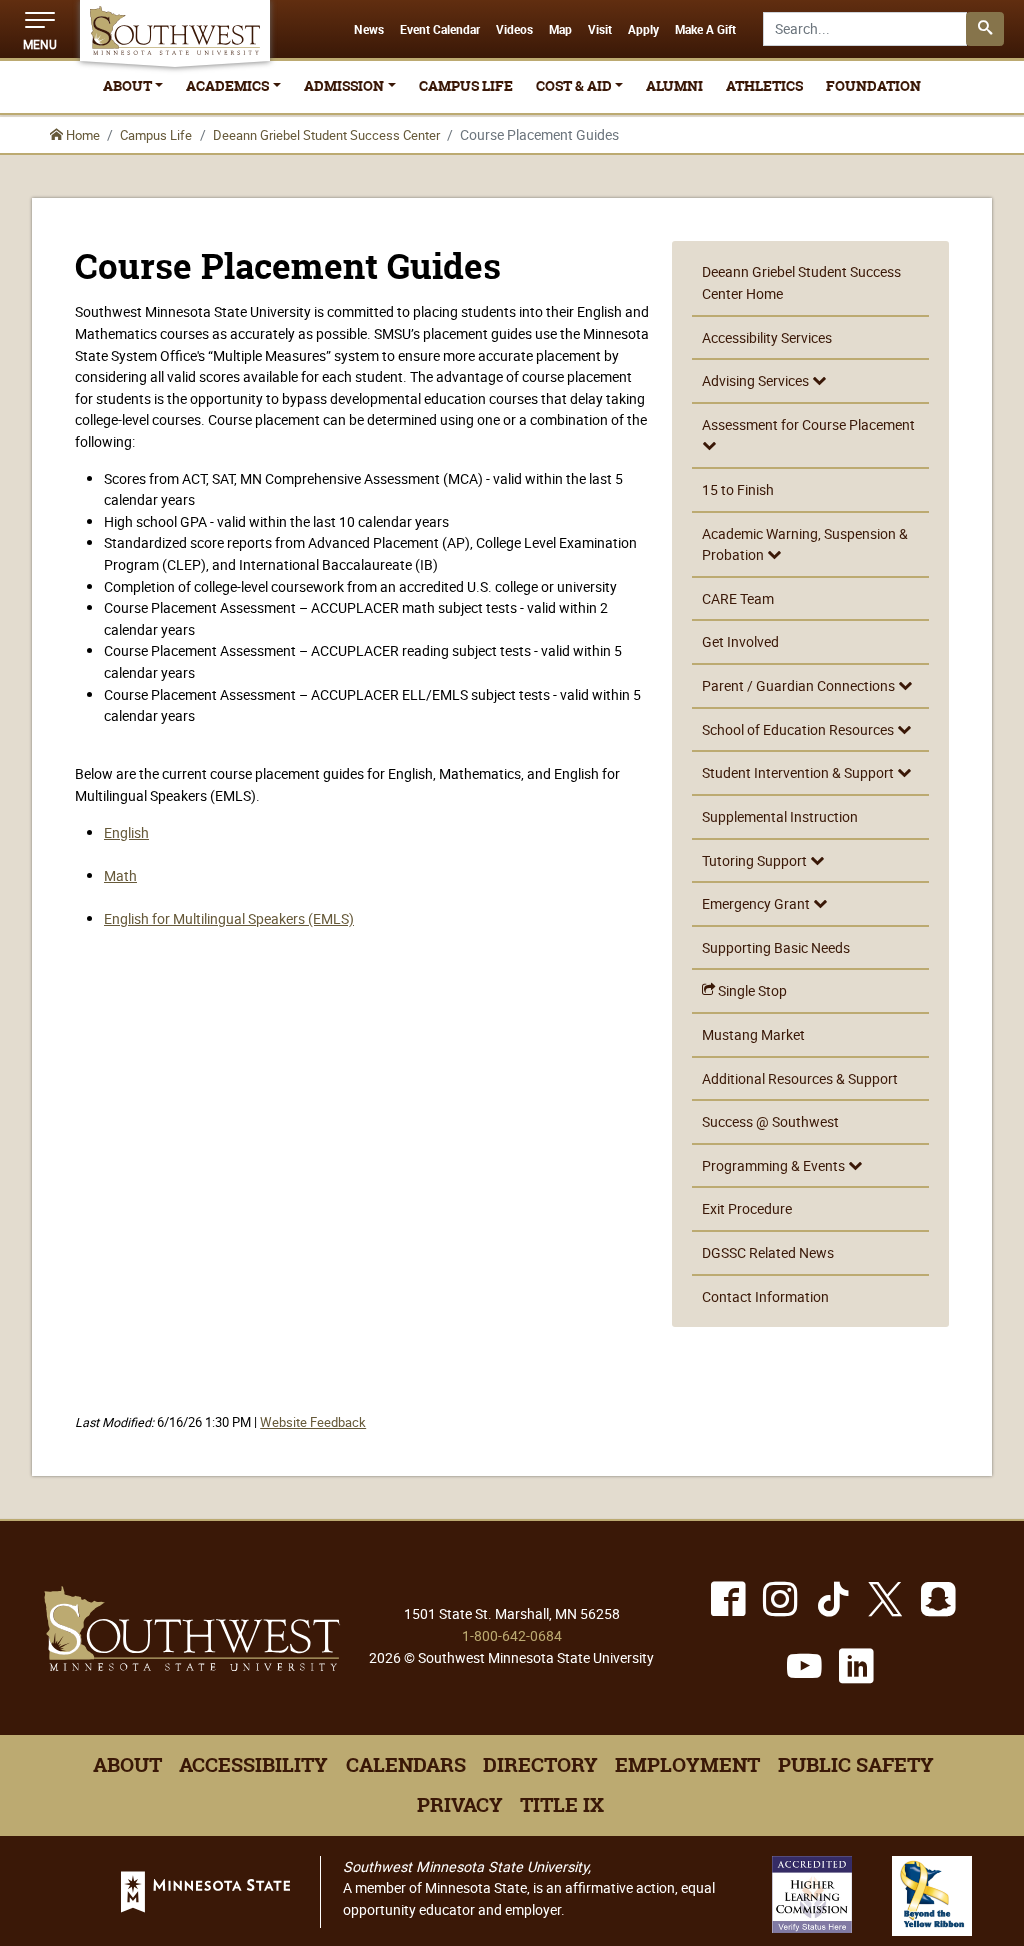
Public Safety (856, 1765)
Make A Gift (705, 30)
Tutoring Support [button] (756, 860)
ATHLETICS (764, 86)
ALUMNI (674, 86)
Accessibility (253, 1765)
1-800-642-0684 (512, 1635)
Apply (643, 30)
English (126, 832)
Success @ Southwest (770, 1121)
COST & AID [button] (574, 86)
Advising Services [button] (757, 380)
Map (560, 30)
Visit (600, 30)
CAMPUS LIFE (466, 86)
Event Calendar (440, 30)
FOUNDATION (873, 86)
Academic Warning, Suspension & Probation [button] (805, 544)
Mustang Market (753, 1034)
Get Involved (740, 641)
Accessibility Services (767, 337)
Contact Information (765, 1296)
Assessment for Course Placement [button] (808, 424)
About (127, 1765)
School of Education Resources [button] (799, 729)
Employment (687, 1765)
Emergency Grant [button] (757, 903)
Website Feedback (313, 1422)
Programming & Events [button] (775, 1165)
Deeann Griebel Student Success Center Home (801, 282)
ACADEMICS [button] (227, 86)
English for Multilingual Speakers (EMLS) (229, 918)
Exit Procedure (747, 1208)
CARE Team (738, 598)
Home (81, 135)
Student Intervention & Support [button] (799, 772)
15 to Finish (738, 489)
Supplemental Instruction (780, 816)
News (369, 30)
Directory (540, 1765)
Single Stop (751, 990)
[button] (40, 29)
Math (120, 875)
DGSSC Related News (768, 1252)
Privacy (460, 1805)
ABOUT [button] (127, 86)
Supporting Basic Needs (776, 947)
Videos (514, 30)
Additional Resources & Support (800, 1078)
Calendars (406, 1765)
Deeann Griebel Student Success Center (326, 135)
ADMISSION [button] (344, 86)
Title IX (562, 1805)
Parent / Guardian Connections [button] (800, 685)
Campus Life (156, 135)
